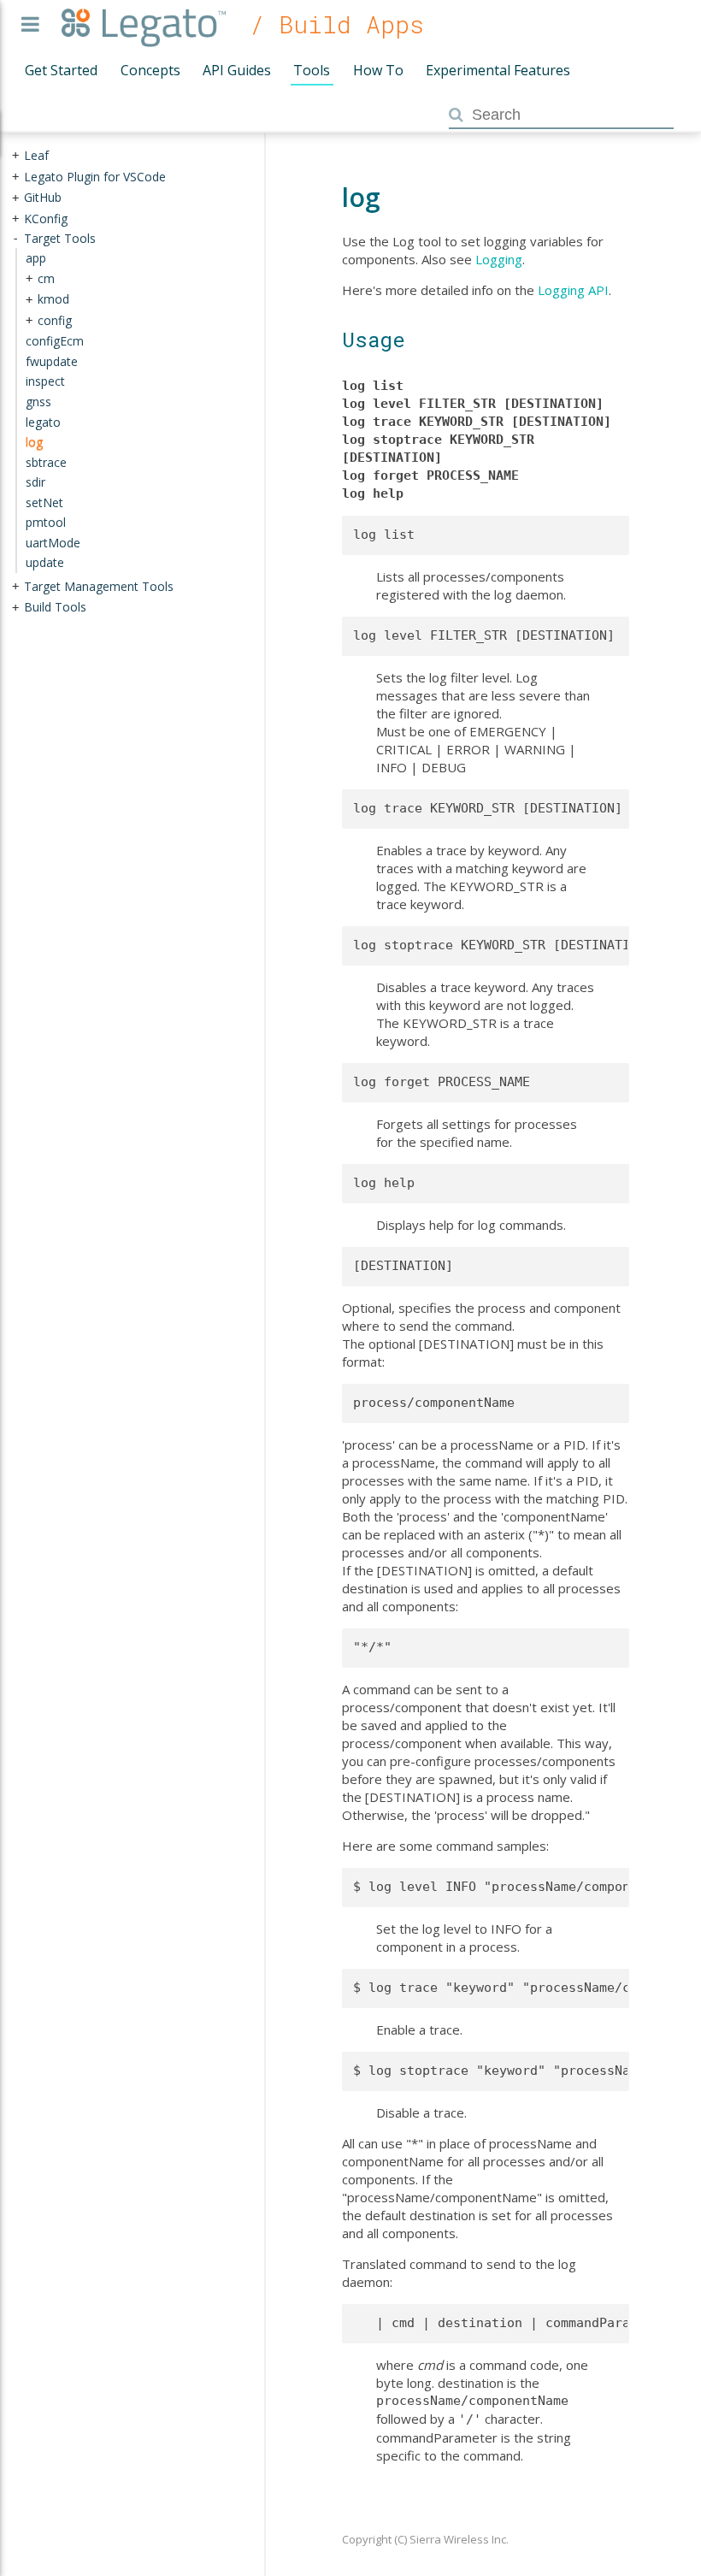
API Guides (237, 70)
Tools (312, 70)
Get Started (61, 70)
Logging (499, 259)
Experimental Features (498, 70)
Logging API (573, 290)
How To (378, 70)
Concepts (150, 70)
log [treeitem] (34, 442)
